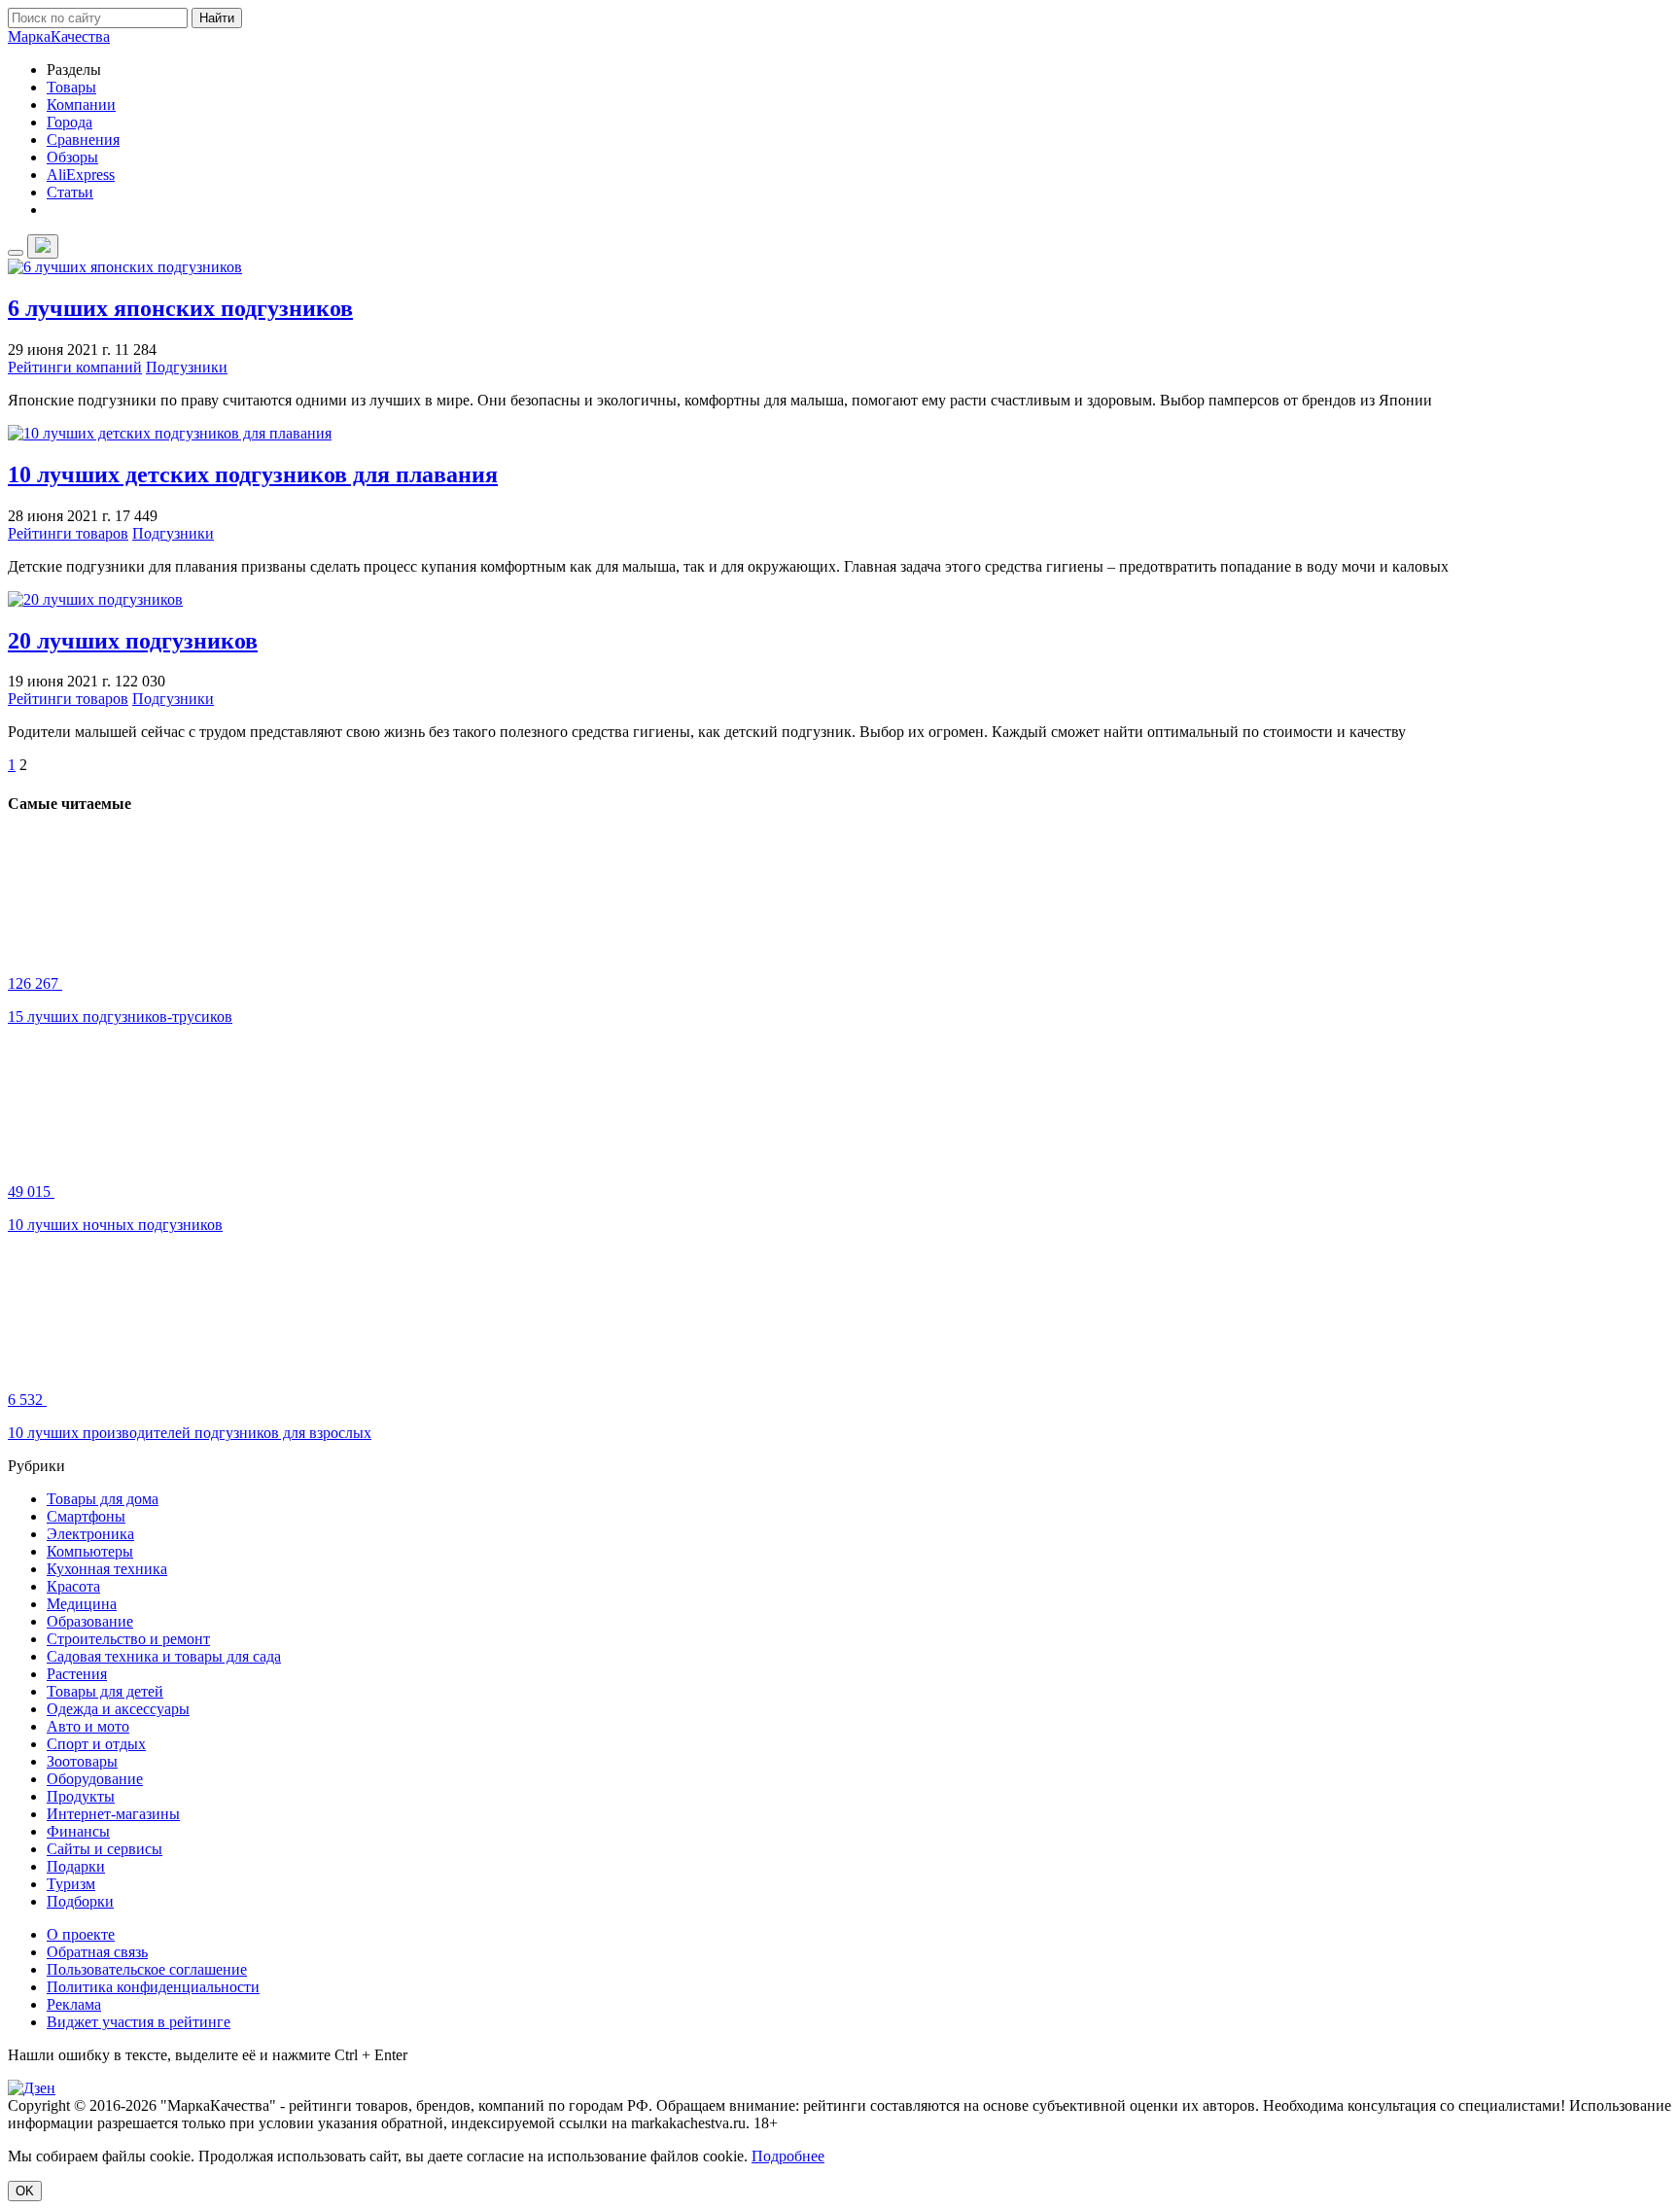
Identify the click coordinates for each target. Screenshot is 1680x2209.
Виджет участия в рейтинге (139, 2022)
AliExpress (81, 175)
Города (70, 122)
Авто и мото (88, 1726)
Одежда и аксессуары (118, 1709)
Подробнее (788, 2156)
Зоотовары (82, 1761)
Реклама (74, 2004)
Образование (90, 1621)
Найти (217, 18)
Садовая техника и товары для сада (164, 1656)
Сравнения (83, 140)
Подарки (76, 1866)
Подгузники (187, 367)
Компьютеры (90, 1551)
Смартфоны (86, 1516)
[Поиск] (43, 246)
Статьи (70, 192)
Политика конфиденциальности (153, 1987)
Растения (77, 1674)
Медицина (82, 1604)
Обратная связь (97, 1952)
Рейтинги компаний (75, 367)
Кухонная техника (107, 1569)
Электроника (90, 1534)
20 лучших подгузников (133, 641)
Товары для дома (103, 1499)
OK (25, 2191)
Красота (73, 1586)
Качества (59, 36)
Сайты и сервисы (105, 1849)
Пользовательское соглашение (147, 1969)
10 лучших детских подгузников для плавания (253, 474)
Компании (81, 105)
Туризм (71, 1884)
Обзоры (72, 157)
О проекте (81, 1934)
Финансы (78, 1831)
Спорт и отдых (96, 1744)
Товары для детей (105, 1691)
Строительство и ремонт (128, 1639)
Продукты (81, 1796)
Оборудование (95, 1779)
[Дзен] (32, 2088)
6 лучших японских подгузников (180, 308)
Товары (71, 87)
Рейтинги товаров (68, 533)
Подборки (80, 1901)
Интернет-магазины (113, 1814)
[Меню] (16, 253)
